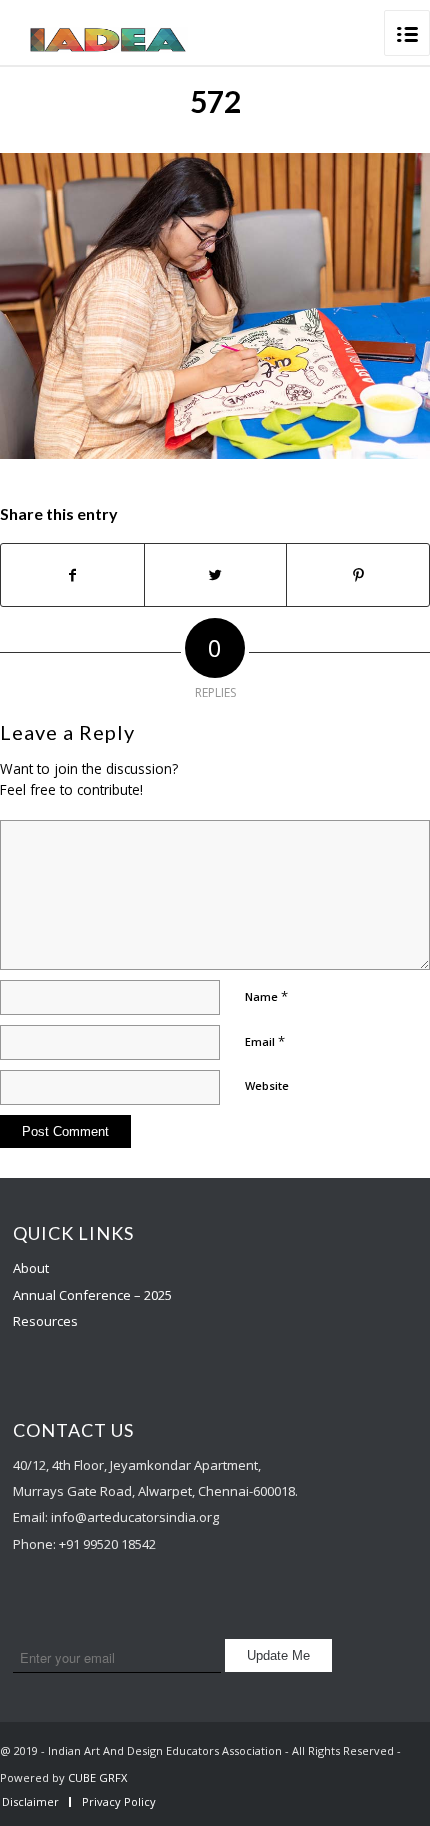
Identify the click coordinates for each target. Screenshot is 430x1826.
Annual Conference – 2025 (92, 1295)
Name (266, 996)
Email (265, 1041)
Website (267, 1085)
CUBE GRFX (97, 1777)
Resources (45, 1321)
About (31, 1268)
